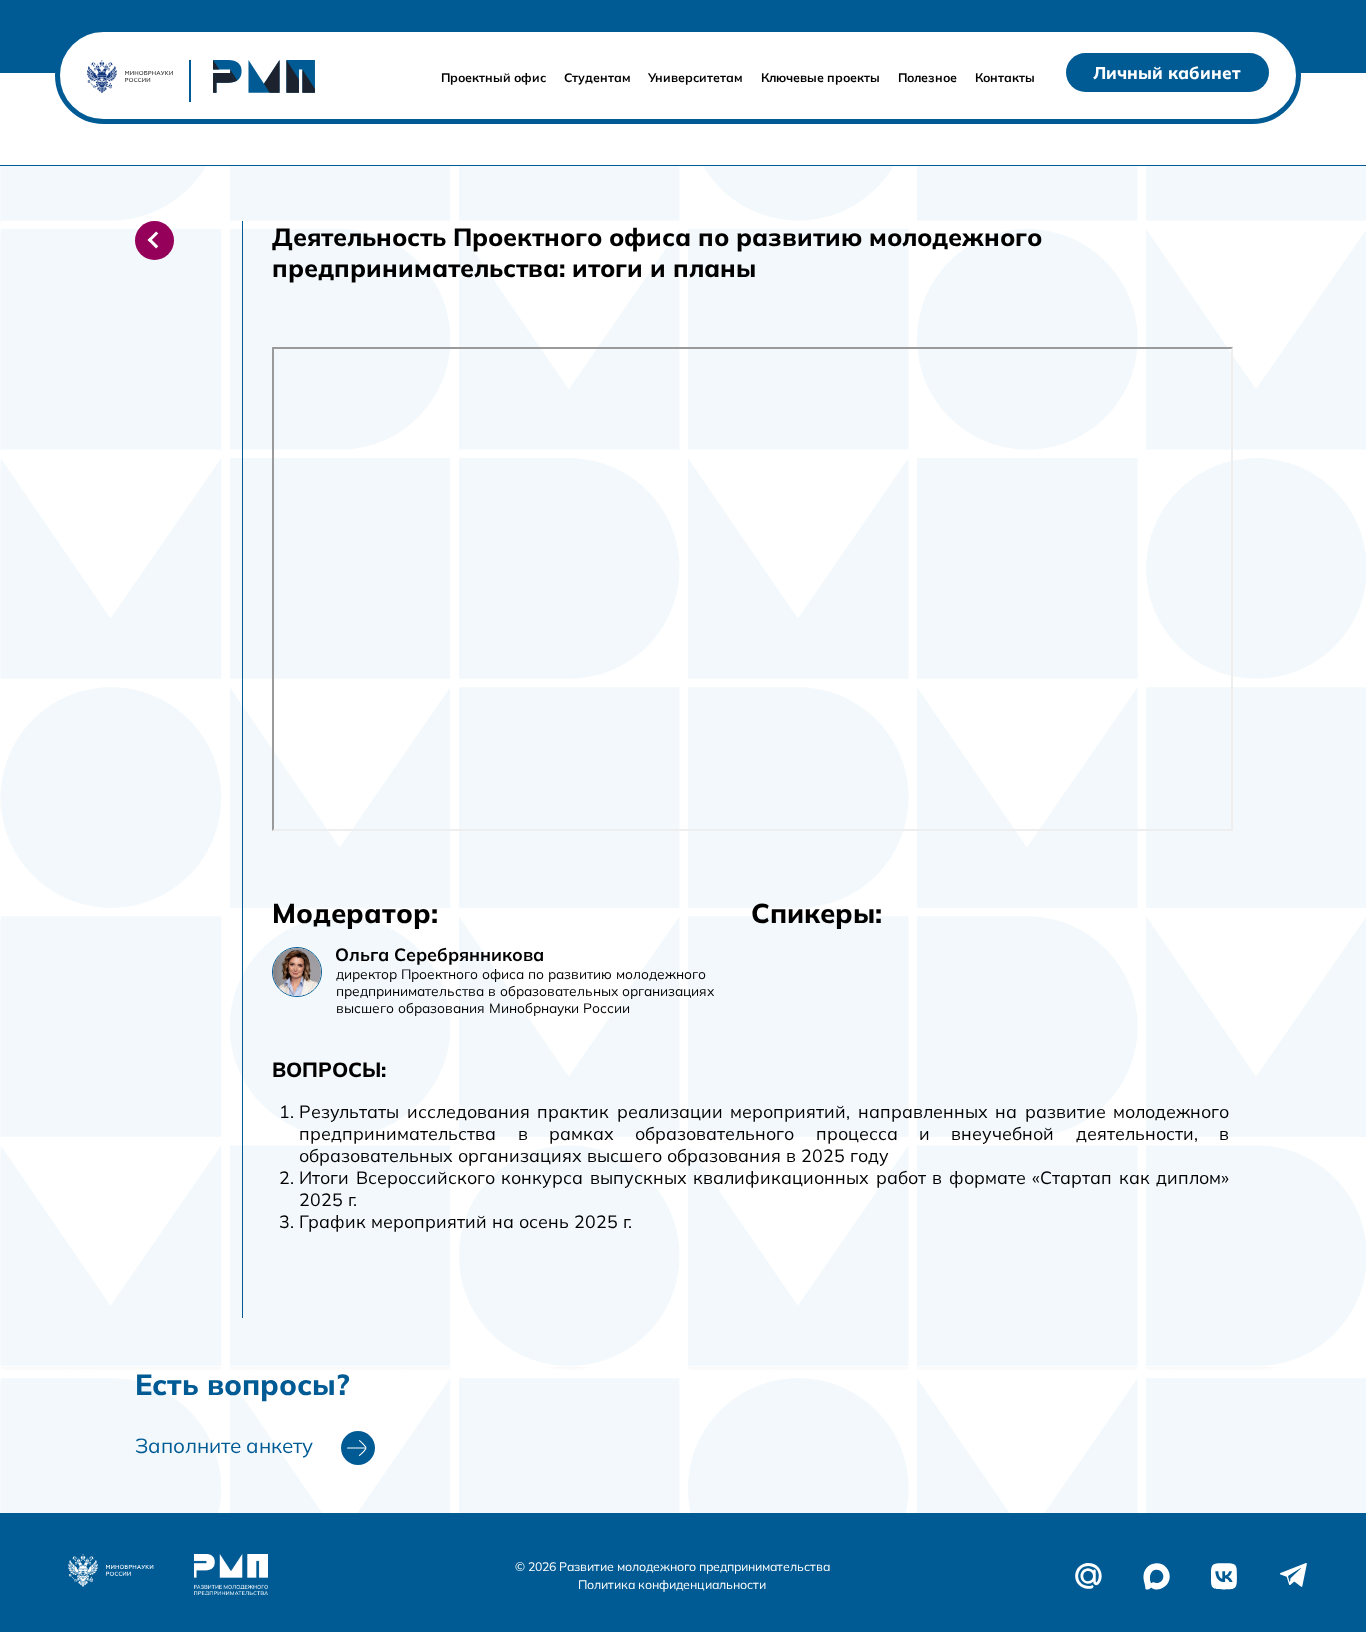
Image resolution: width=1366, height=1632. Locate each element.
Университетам (695, 77)
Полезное (927, 77)
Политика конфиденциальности (672, 1584)
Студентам (597, 77)
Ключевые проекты (820, 77)
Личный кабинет (1167, 72)
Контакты (1005, 77)
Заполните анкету (224, 1445)
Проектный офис (493, 77)
